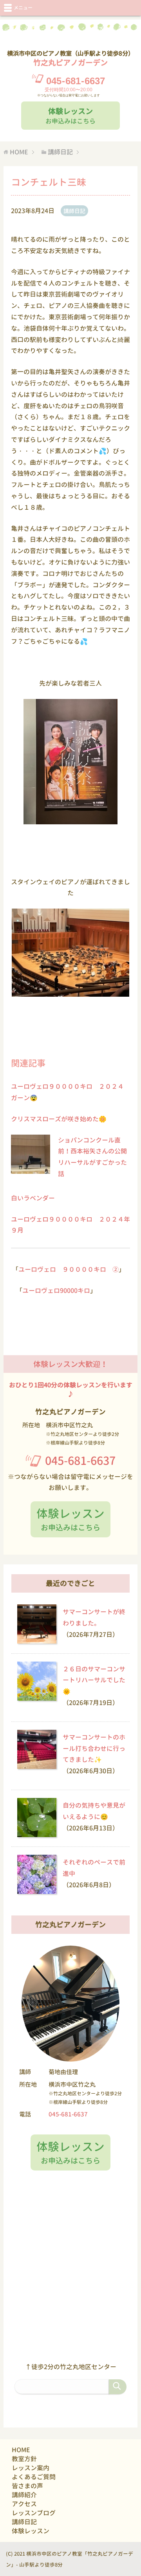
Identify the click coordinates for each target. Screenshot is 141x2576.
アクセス (24, 2504)
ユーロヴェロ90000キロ (56, 1291)
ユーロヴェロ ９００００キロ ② (69, 1269)
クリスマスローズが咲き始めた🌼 (59, 1119)
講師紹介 (24, 2495)
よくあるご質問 (34, 2477)
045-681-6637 (80, 1461)
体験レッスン (31, 2531)
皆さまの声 (27, 2486)
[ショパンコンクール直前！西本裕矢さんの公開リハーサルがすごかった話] (31, 1168)
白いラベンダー (33, 1198)
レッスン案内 (31, 2468)
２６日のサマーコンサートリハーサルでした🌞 (94, 1680)
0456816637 (76, 81)
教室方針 (24, 2459)
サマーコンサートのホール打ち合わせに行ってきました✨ (94, 1749)
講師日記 (74, 211)
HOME (21, 2450)
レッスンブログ (34, 2513)
